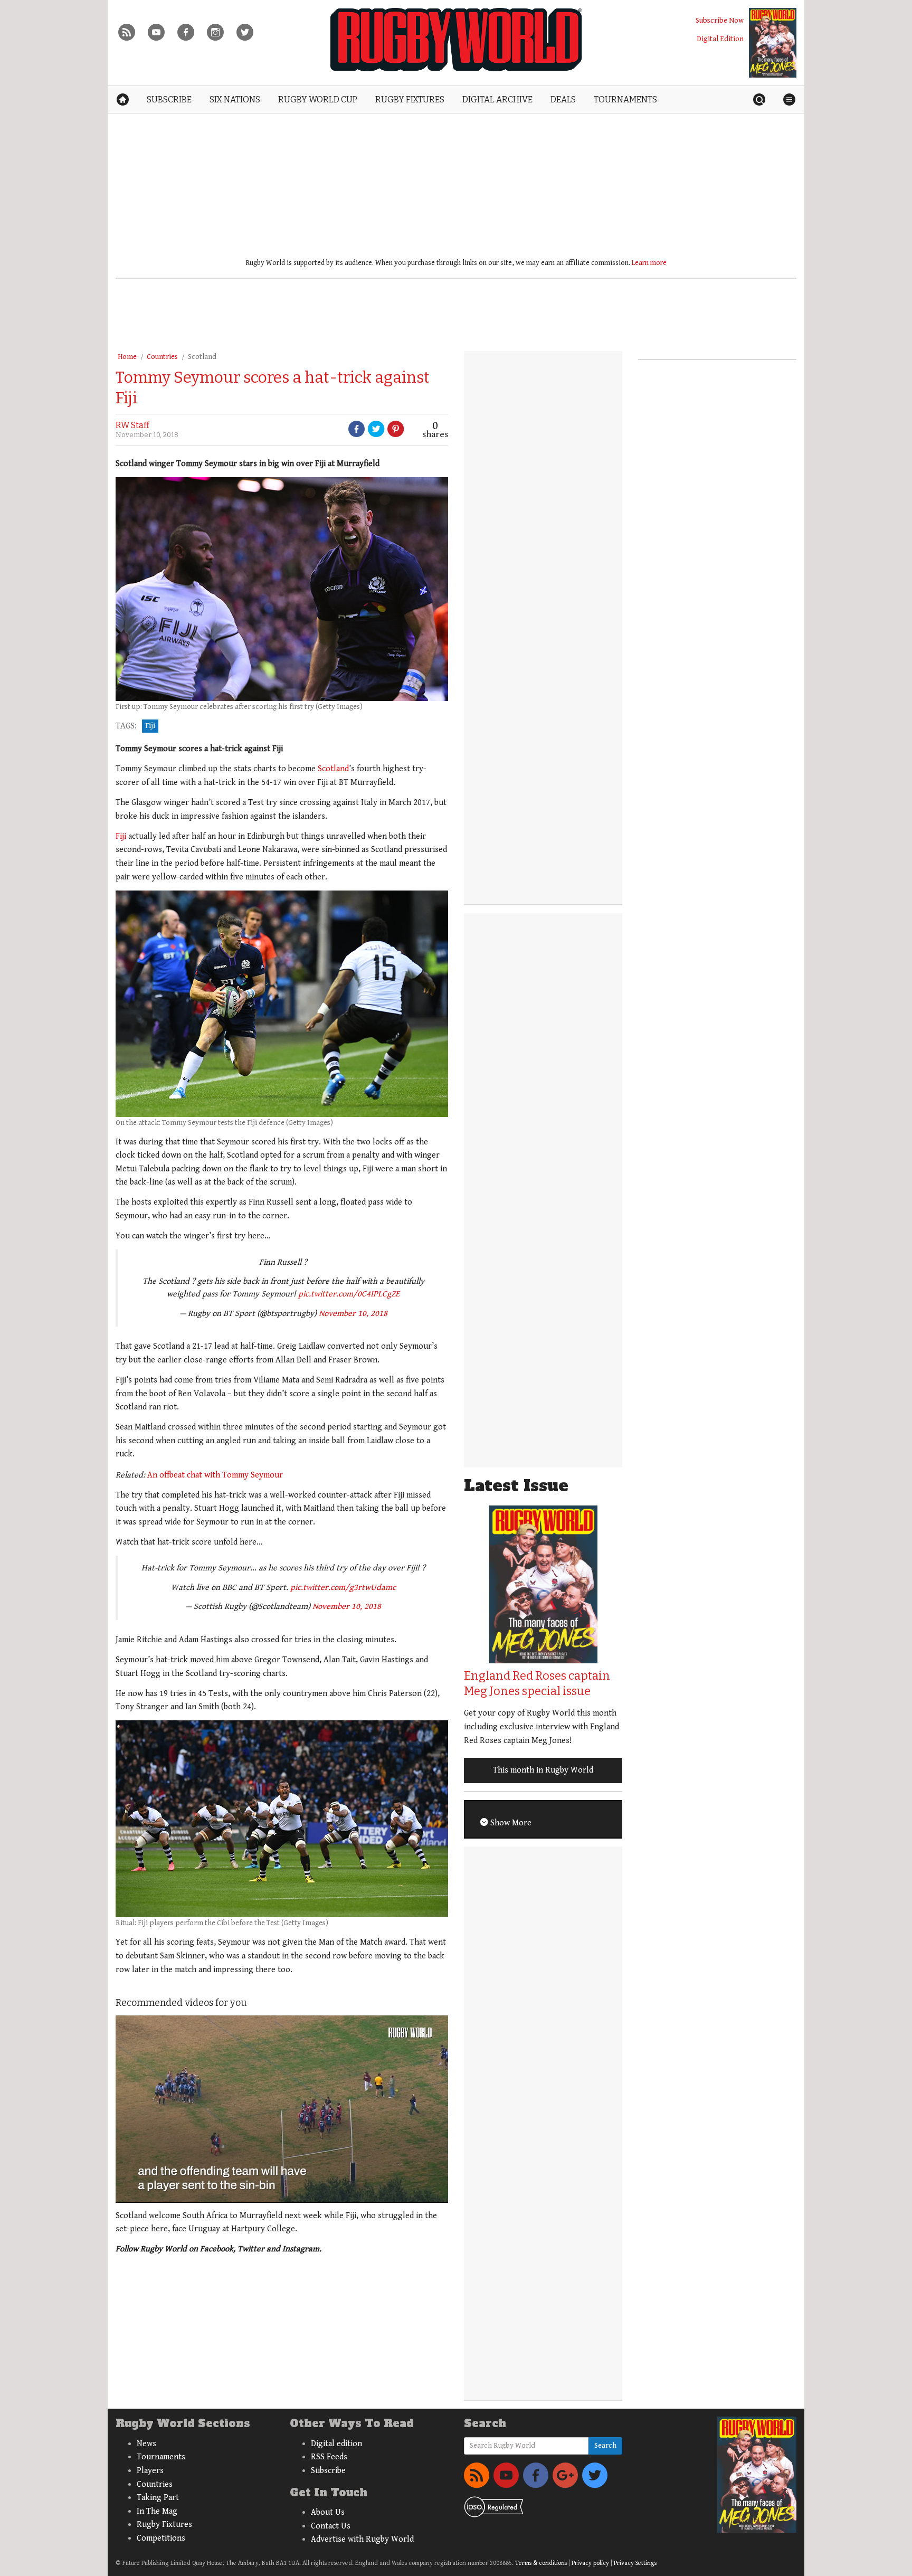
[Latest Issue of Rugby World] (773, 43)
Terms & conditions (541, 2563)
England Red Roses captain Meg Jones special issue (537, 1683)
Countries (162, 357)
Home (127, 357)
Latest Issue (516, 1486)
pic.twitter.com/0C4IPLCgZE (349, 1294)
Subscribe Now (720, 20)
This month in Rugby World (543, 1770)
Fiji (150, 726)
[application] (282, 2109)
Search (605, 2446)
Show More (510, 1823)
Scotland (202, 357)
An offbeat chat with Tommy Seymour (215, 1475)
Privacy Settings (635, 2563)
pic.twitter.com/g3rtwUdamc (343, 1588)
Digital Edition (720, 39)
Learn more (649, 263)
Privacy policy (590, 2563)
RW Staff (132, 425)
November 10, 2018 (353, 1314)
